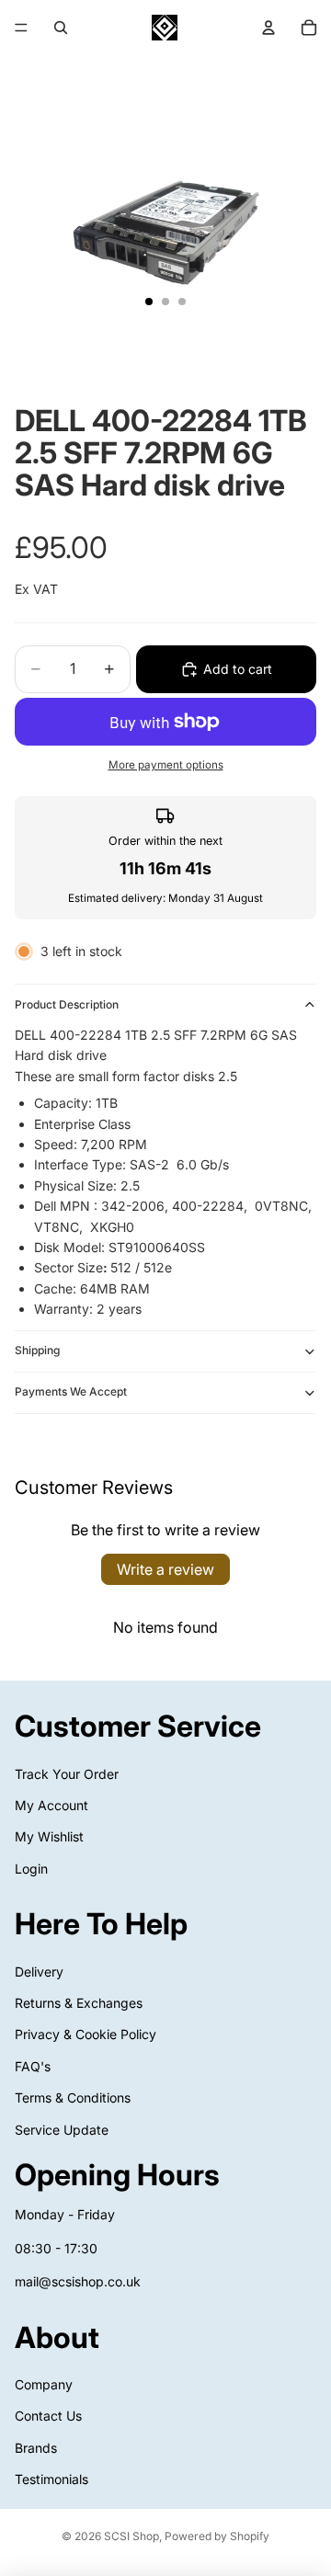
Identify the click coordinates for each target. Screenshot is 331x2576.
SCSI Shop (131, 2536)
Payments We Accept (71, 1391)
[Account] (268, 28)
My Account (51, 1805)
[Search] (61, 28)
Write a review (165, 1569)
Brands (36, 2447)
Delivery (39, 1971)
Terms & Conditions (73, 2097)
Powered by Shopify (217, 2536)
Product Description (67, 1004)
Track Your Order (67, 1773)
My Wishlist (49, 1836)
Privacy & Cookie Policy (86, 2034)
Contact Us (48, 2416)
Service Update (62, 2129)
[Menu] (21, 28)
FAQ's (33, 2066)
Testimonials (51, 2479)
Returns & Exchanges (79, 2003)
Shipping (37, 1350)
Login (31, 1868)
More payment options (166, 765)
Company (44, 2384)
